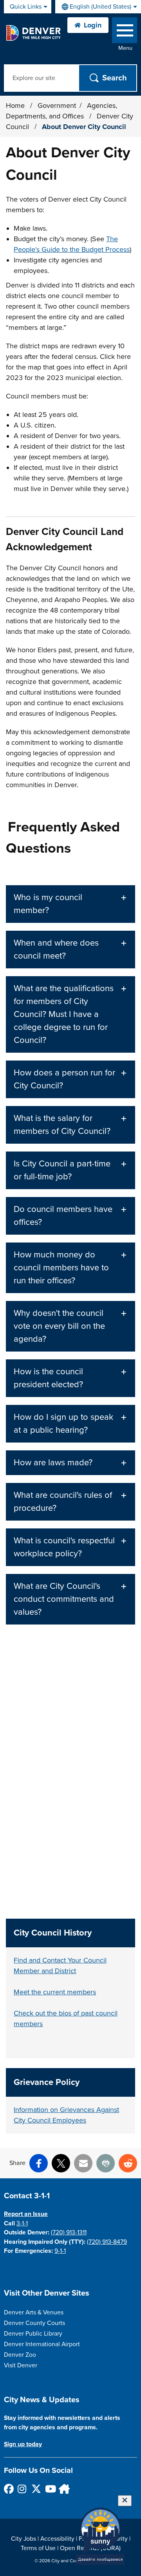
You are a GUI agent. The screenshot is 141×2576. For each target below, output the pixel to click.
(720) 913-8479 (107, 2242)
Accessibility (57, 2539)
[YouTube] (50, 2489)
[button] (70, 904)
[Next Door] (63, 2489)
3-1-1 (22, 2223)
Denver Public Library (33, 2334)
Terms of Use (38, 2548)
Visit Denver (21, 2365)
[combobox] (98, 7)
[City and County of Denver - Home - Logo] (33, 33)
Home (15, 106)
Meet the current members (55, 1992)
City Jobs (23, 2539)
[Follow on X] (36, 2489)
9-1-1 (60, 2251)
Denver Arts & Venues (34, 2312)
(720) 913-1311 (69, 2232)
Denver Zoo (20, 2355)
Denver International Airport (42, 2344)
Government (57, 106)
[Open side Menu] (125, 32)
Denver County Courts (34, 2323)
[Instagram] (22, 2489)
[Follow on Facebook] (8, 2489)
